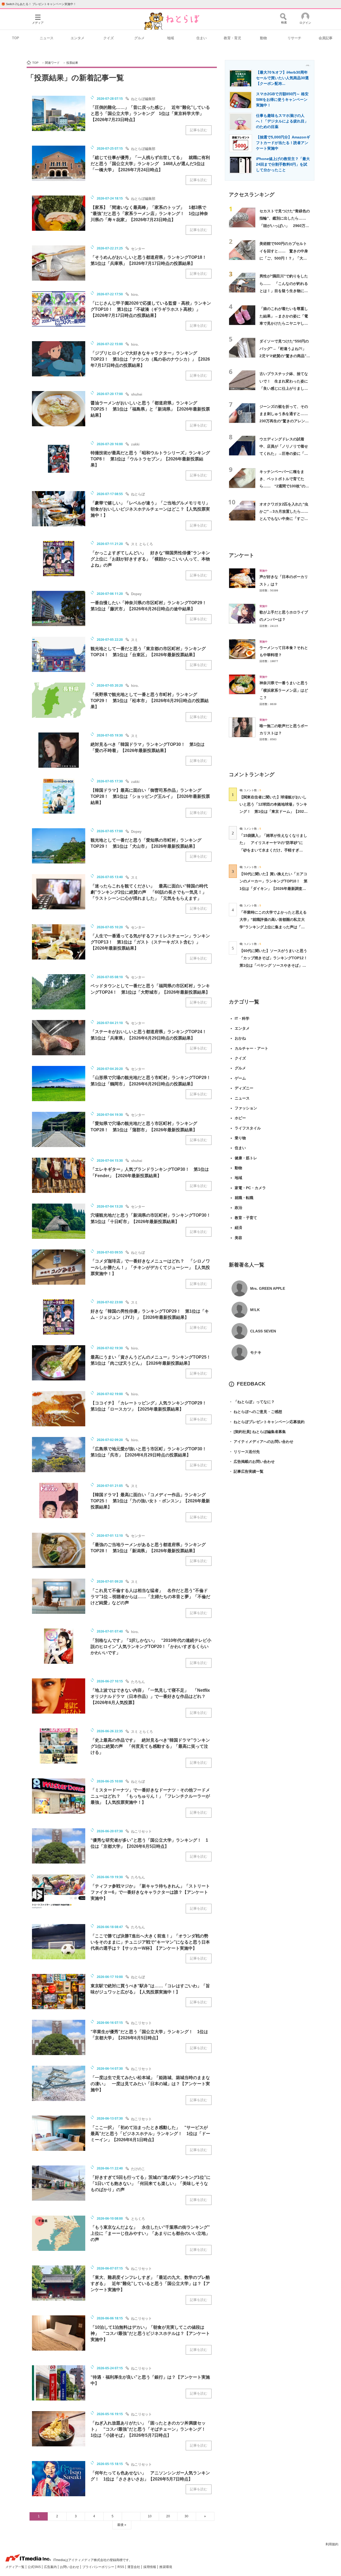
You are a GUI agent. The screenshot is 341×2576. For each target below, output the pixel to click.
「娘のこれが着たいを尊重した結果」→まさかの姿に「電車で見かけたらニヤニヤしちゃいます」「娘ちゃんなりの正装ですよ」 (284, 323)
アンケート (241, 555)
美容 (238, 1238)
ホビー (240, 1118)
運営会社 (134, 2567)
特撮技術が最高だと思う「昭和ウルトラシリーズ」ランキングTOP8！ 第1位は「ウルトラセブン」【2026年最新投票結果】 (150, 459)
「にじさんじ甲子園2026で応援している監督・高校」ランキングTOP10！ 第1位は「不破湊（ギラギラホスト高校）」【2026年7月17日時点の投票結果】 (151, 309)
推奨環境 (166, 2567)
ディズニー (244, 1088)
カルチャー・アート (251, 1048)
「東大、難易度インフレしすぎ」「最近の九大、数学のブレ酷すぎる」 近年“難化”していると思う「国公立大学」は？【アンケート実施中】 (150, 2284)
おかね (240, 1038)
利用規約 (332, 2544)
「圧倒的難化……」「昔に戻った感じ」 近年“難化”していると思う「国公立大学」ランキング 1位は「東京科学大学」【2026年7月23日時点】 (150, 114)
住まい (202, 38)
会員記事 (326, 38)
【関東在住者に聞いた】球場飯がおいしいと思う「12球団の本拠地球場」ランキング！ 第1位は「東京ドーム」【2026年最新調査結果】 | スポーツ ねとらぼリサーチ (273, 812)
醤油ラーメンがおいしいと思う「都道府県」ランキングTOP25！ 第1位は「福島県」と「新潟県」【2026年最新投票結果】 (150, 409)
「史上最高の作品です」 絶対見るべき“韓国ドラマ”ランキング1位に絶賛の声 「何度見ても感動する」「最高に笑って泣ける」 (150, 1746)
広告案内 (51, 2567)
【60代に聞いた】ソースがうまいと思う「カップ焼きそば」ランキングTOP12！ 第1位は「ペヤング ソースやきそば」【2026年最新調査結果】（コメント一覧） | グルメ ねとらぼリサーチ (275, 965)
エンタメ (78, 38)
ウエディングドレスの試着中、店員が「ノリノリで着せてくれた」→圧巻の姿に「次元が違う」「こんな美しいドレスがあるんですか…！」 (284, 454)
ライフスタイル (248, 1128)
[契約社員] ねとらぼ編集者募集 (257, 1432)
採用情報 (150, 2567)
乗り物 (240, 1138)
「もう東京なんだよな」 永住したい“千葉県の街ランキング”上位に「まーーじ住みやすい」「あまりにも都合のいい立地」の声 (150, 2233)
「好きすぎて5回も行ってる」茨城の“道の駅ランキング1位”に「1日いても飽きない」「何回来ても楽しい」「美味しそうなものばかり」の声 (151, 2183)
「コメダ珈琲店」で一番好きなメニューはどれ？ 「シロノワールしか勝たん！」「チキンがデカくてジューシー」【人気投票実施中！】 (150, 1267)
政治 (238, 1208)
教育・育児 (232, 38)
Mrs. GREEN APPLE (268, 1288)
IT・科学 (242, 1018)
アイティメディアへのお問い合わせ (261, 1442)
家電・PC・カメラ (250, 1188)
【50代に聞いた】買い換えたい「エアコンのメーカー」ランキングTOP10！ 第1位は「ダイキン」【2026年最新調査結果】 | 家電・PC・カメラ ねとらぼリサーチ (273, 888)
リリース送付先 (244, 1452)
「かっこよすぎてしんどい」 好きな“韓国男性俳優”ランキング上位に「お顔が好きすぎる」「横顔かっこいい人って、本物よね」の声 (150, 559)
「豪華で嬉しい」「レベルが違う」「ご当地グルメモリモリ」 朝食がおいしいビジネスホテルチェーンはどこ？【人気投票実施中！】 (152, 509)
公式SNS (35, 2567)
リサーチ (294, 38)
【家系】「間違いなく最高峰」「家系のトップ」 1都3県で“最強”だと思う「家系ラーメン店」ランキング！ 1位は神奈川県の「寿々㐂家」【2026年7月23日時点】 (149, 214)
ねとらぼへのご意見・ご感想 (255, 1412)
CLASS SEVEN (263, 1331)
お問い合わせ (70, 2567)
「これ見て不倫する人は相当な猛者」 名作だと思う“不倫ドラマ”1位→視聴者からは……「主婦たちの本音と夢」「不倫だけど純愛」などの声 (150, 1597)
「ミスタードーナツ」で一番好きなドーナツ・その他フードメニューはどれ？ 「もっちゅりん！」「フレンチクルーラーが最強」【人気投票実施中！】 (150, 1796)
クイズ (109, 38)
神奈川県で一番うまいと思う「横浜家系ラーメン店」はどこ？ (284, 690)
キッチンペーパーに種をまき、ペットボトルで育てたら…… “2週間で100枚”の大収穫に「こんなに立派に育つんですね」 (284, 486)
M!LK (255, 1310)
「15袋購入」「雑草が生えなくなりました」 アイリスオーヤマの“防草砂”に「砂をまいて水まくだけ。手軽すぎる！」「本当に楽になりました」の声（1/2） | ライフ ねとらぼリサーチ (273, 850)
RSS (121, 2567)
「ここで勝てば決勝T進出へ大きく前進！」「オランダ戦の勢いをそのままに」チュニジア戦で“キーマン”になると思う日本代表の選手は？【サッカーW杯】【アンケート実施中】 (150, 1942)
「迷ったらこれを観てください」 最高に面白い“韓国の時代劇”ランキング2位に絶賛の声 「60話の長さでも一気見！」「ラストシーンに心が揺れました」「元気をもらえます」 (149, 892)
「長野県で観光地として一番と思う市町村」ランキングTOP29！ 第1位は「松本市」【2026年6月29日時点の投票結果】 (150, 701)
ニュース (47, 38)
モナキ (256, 1352)
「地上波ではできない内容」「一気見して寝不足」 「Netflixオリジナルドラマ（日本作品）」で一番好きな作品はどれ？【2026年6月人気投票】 (150, 1696)
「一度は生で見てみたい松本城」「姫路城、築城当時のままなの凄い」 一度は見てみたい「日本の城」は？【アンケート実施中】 (150, 2084)
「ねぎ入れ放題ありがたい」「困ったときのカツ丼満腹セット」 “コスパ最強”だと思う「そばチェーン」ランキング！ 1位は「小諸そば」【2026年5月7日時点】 (150, 2429)
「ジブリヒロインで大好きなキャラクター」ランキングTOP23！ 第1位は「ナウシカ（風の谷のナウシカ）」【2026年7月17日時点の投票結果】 (150, 359)
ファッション (246, 1108)
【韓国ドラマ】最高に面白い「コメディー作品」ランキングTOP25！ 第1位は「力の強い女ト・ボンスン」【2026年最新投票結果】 (150, 1501)
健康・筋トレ (246, 1158)
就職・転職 (244, 1198)
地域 (170, 38)
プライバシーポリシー (99, 2567)
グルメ (139, 38)
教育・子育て (246, 1218)
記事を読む (199, 130)
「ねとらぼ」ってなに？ (252, 1402)
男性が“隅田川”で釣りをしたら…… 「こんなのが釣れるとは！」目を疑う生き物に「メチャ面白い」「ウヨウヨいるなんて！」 (284, 291)
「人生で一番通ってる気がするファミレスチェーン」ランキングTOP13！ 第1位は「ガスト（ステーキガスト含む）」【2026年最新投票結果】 (150, 942)
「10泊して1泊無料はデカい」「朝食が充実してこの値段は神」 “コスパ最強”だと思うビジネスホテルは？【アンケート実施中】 (150, 2333)
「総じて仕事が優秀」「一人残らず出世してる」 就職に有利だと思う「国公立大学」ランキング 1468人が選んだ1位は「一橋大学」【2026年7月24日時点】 (150, 164)
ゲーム (240, 1078)
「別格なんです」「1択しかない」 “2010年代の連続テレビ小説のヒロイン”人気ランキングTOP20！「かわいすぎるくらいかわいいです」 (151, 1647)
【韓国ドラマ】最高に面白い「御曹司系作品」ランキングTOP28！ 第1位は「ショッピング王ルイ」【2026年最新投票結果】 (150, 796)
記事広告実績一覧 (246, 1471)
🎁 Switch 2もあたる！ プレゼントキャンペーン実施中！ (39, 4)
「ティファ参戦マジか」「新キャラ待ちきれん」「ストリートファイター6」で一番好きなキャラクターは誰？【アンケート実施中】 (150, 1892)
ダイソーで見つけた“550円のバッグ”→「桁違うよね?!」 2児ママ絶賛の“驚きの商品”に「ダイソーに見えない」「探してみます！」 (285, 356)
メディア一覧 (15, 2567)
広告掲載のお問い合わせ (252, 1462)
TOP (16, 38)
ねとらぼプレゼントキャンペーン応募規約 (267, 1422)
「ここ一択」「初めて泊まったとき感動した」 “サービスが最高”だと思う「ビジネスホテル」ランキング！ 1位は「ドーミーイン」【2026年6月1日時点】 (150, 2134)
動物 (263, 38)
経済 (238, 1228)
